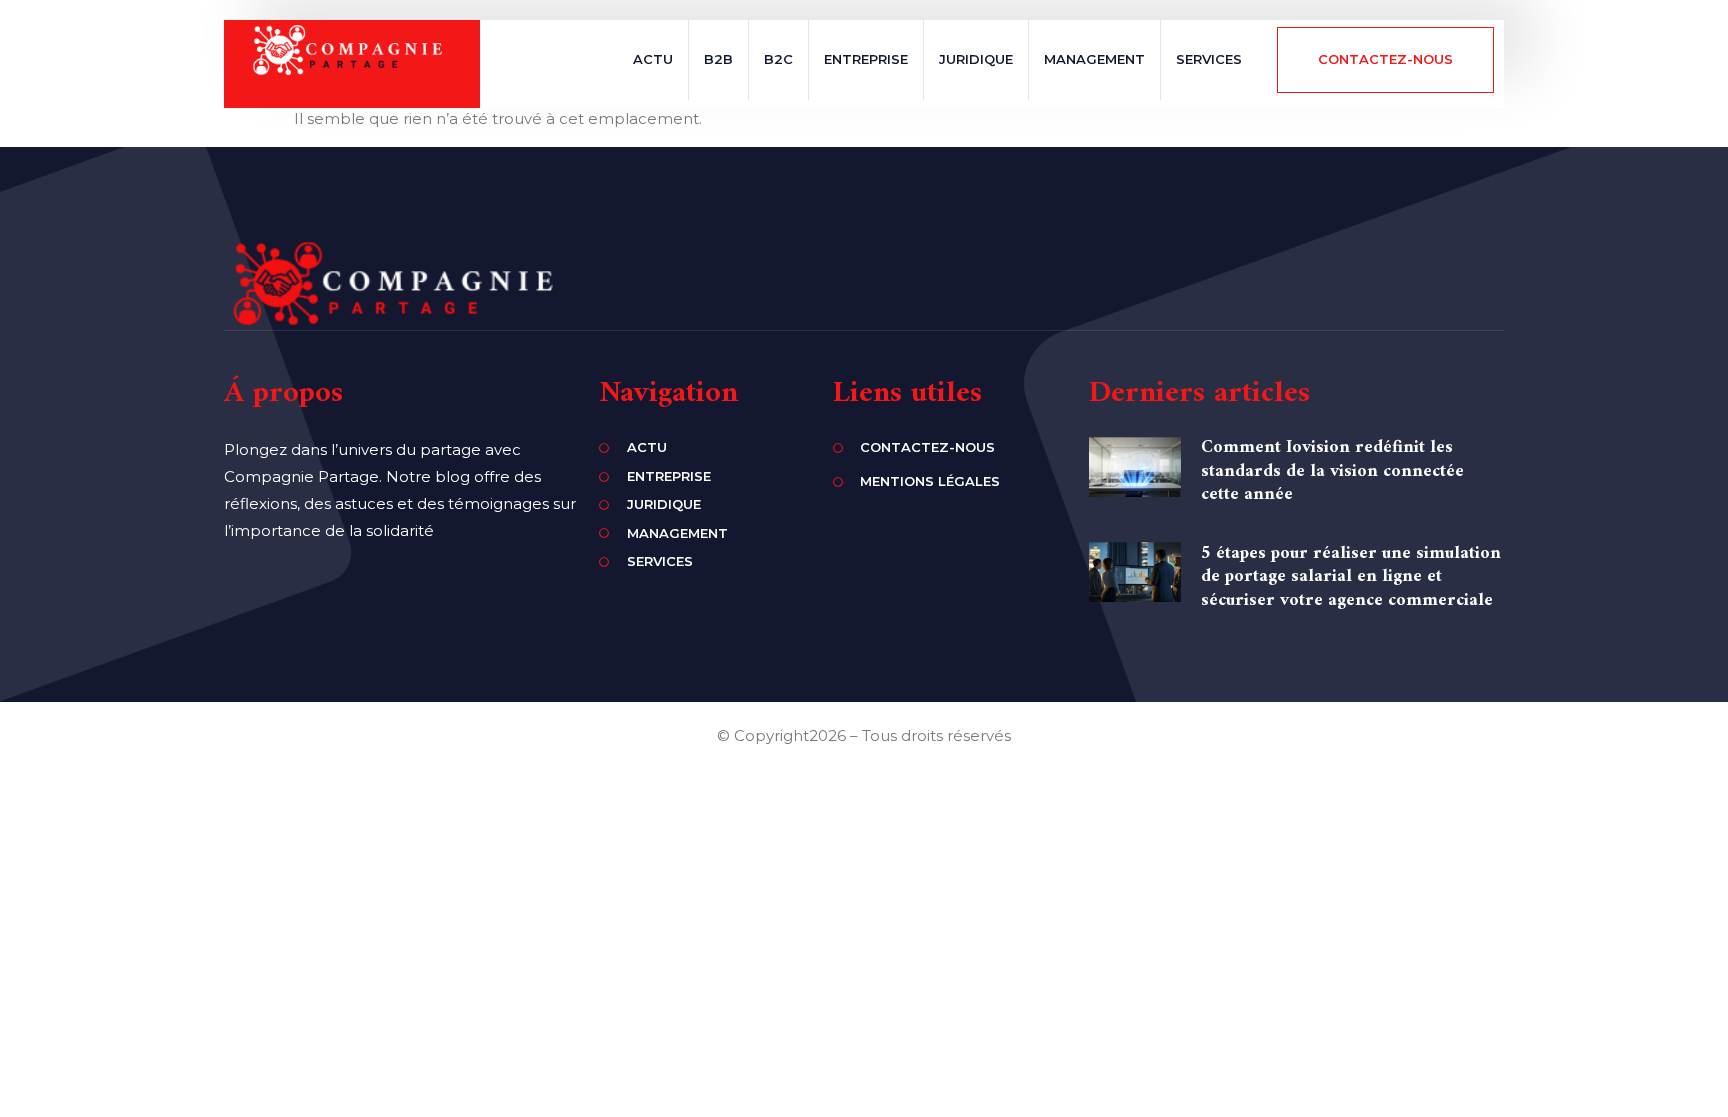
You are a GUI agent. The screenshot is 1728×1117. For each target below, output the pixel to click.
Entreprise (866, 59)
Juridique (976, 59)
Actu (653, 59)
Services (1209, 59)
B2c (778, 59)
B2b (718, 59)
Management (1094, 59)
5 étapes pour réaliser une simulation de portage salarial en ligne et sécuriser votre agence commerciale (1351, 577)
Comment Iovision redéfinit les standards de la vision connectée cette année (1332, 471)
